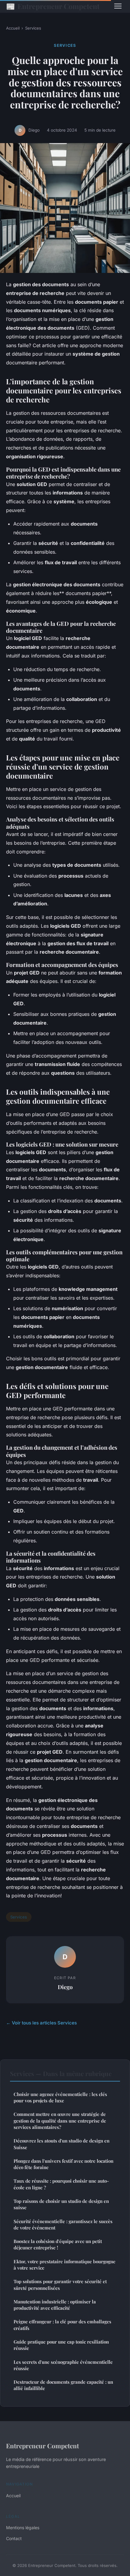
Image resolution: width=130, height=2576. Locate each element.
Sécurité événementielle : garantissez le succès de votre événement (63, 2224)
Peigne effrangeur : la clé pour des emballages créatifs (62, 2325)
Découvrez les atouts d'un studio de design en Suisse (62, 2144)
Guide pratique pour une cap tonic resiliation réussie (61, 2345)
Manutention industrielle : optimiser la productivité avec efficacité (55, 2305)
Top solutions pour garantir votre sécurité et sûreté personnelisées (60, 2285)
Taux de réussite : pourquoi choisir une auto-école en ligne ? (61, 2184)
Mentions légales (23, 2528)
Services (33, 28)
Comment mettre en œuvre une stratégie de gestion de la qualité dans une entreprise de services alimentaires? (60, 2121)
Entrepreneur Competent (53, 6)
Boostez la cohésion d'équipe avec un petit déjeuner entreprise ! (58, 2244)
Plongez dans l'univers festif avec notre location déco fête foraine (63, 2164)
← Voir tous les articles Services (41, 2023)
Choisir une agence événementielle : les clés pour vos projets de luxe (60, 2097)
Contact (14, 2538)
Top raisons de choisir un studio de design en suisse (61, 2204)
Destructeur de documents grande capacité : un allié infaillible (63, 2385)
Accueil (13, 28)
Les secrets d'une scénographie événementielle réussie (63, 2365)
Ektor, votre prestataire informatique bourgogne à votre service (65, 2265)
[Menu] (118, 6)
